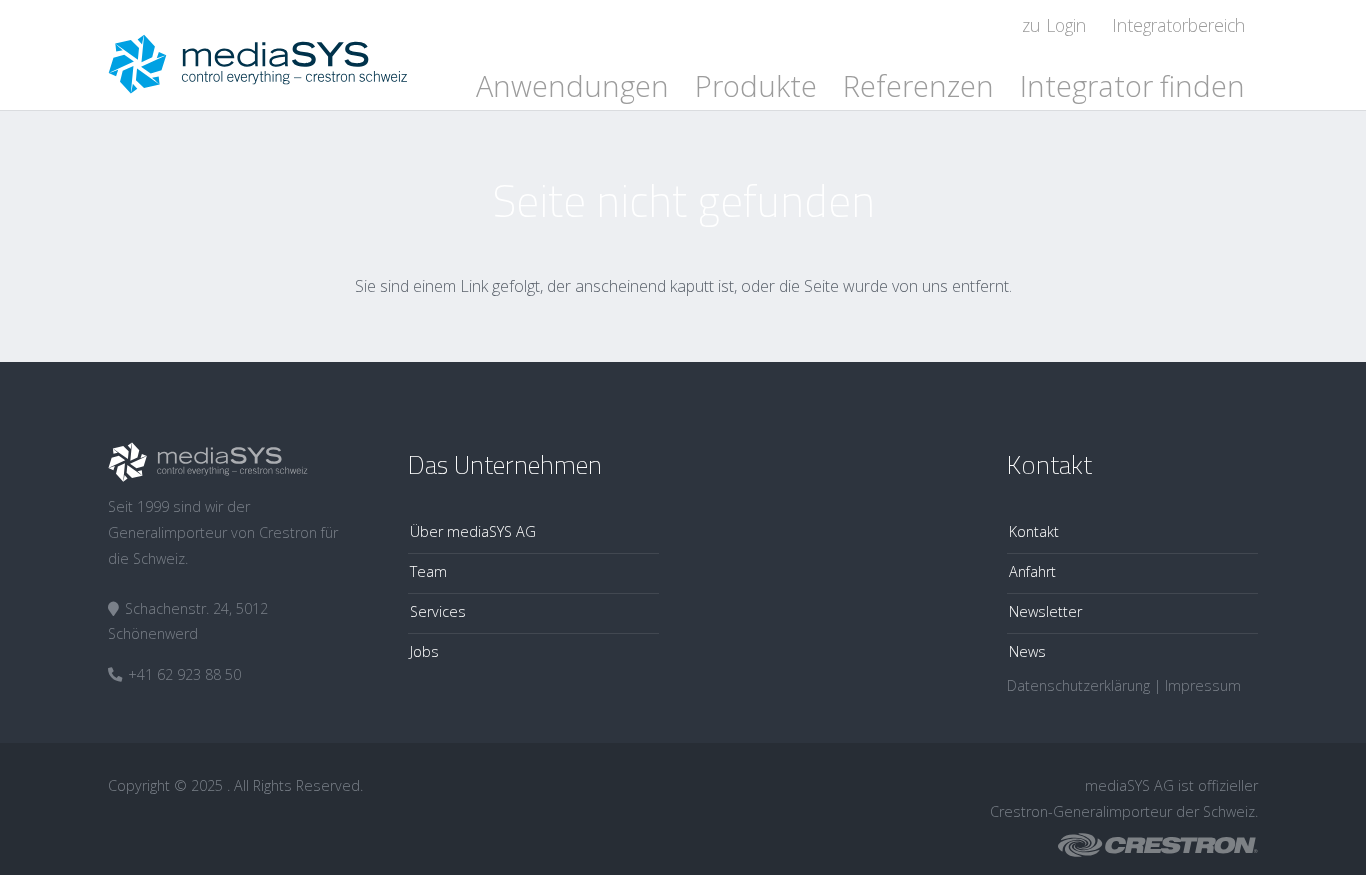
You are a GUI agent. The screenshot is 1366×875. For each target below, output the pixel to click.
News (1027, 651)
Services (438, 611)
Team (428, 571)
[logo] (258, 55)
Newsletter (1045, 611)
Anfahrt (1032, 571)
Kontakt (1034, 531)
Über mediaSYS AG (473, 531)
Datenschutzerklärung (1078, 685)
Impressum (1203, 685)
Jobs (424, 651)
